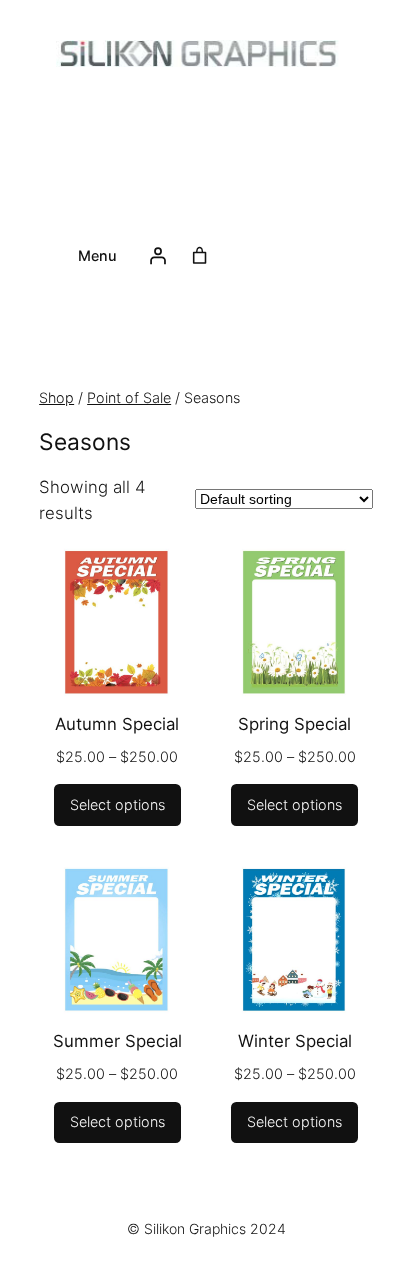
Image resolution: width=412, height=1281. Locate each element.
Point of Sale (42, 356)
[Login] (158, 256)
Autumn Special (117, 724)
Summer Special (117, 1041)
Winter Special (295, 1041)
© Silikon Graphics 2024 (206, 1228)
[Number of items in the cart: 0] (200, 256)
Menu (97, 255)
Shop (56, 397)
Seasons (120, 356)
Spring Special (294, 724)
